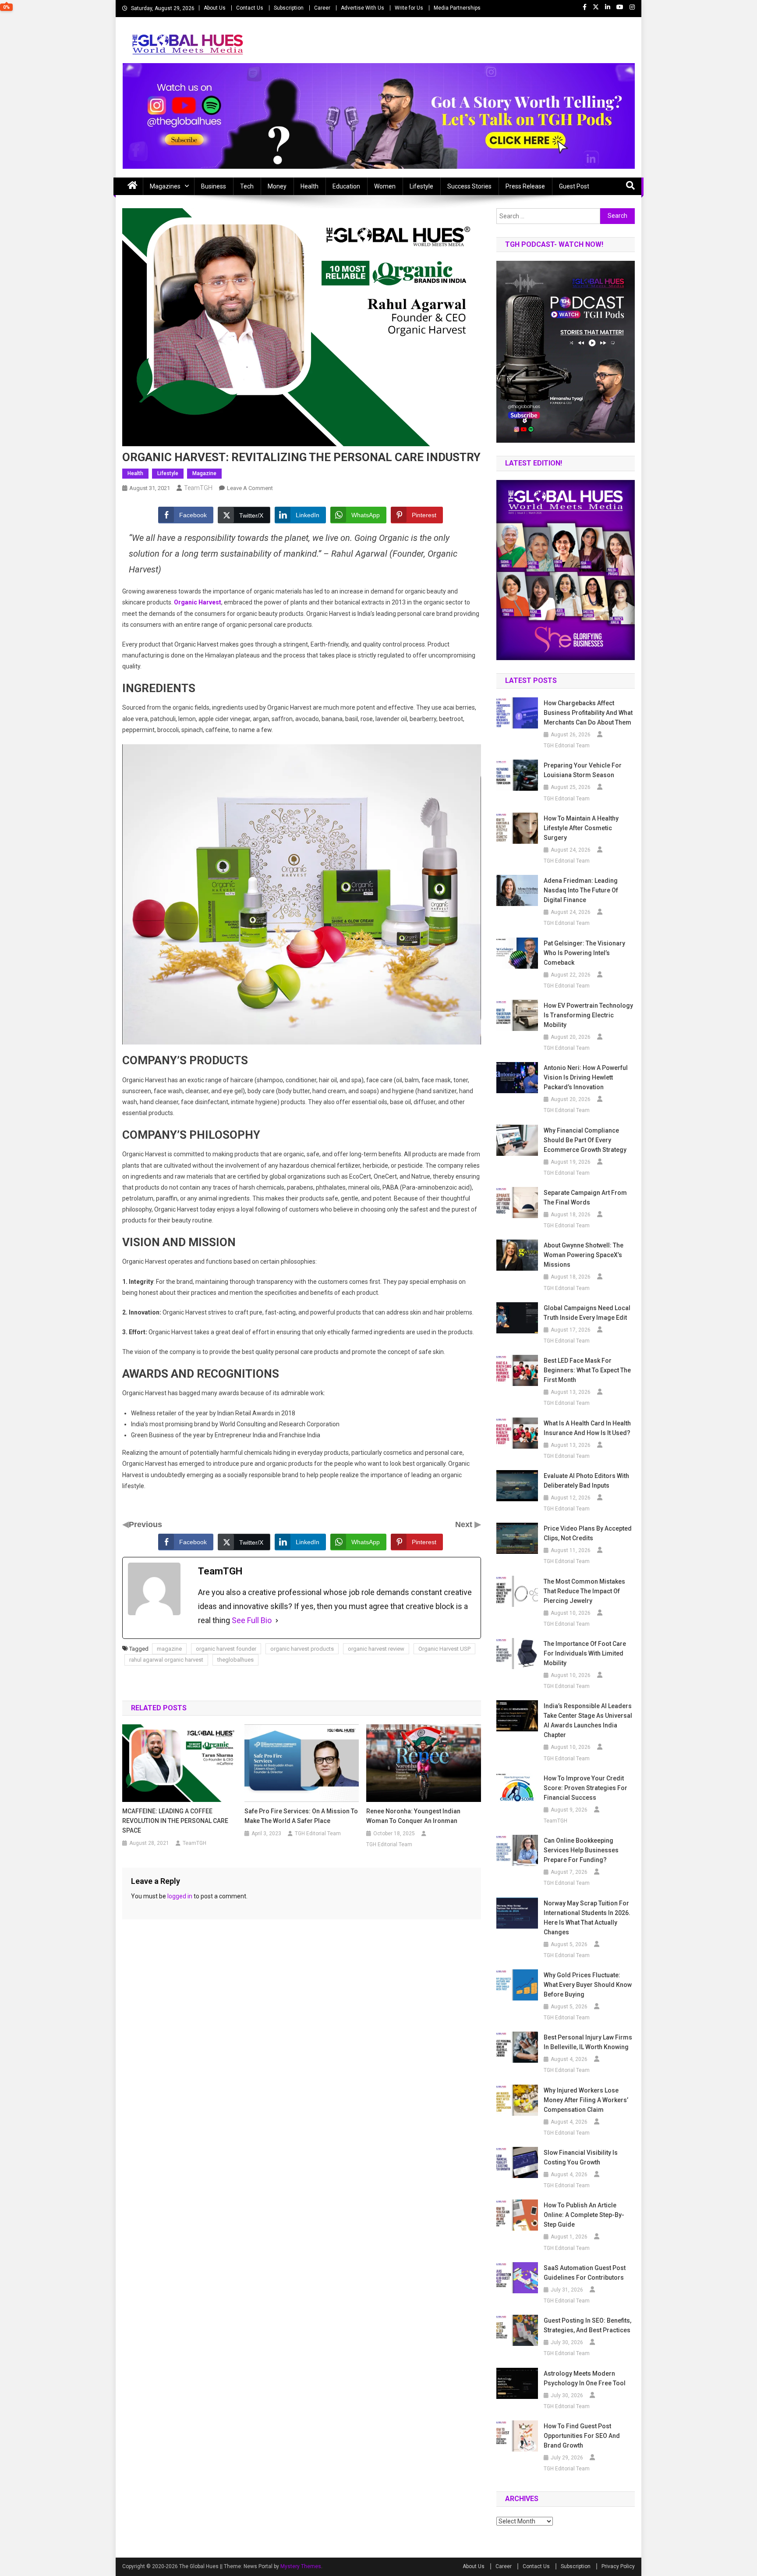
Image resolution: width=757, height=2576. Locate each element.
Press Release (525, 186)
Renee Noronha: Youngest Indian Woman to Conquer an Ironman (413, 1816)
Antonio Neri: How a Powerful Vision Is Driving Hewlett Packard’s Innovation (586, 1077)
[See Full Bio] (277, 1620)
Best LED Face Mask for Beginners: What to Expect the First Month (587, 1370)
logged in (180, 1896)
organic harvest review (376, 1649)
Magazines (165, 186)
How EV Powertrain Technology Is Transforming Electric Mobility (588, 1015)
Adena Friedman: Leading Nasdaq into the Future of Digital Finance (581, 890)
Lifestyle (421, 186)
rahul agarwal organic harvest (166, 1660)
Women (385, 186)
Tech (247, 186)
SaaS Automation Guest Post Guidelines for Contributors (585, 2273)
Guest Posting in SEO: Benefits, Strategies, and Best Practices (587, 2325)
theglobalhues (235, 1660)
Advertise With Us (363, 8)
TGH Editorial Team (318, 1833)
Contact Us (250, 8)
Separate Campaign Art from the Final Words (585, 1197)
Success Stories (469, 186)
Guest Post (574, 186)
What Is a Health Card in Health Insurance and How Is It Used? (587, 1428)
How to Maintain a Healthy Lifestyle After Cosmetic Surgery (581, 828)
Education (346, 186)
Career (322, 8)
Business (214, 186)
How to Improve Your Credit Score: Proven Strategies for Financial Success (585, 1788)
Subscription (289, 8)
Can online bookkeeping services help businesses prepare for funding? (581, 1850)
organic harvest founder (226, 1649)
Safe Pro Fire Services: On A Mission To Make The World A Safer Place (301, 1816)
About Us (215, 8)
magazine (169, 1649)
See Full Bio (252, 1620)
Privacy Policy (618, 2566)
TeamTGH (198, 488)
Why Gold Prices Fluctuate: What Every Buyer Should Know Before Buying (588, 1985)
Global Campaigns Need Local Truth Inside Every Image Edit (587, 1313)
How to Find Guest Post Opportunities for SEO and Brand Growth (582, 2436)
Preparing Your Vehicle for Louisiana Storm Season (583, 770)
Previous (145, 1524)
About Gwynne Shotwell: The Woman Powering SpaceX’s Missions (584, 1255)
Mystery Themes (301, 2566)
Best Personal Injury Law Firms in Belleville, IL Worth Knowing (588, 2042)
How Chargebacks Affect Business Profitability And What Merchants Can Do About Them (588, 713)
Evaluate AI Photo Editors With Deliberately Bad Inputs (586, 1481)
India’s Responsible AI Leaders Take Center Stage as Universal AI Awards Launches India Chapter (588, 1720)
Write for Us (409, 8)
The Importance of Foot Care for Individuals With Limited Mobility (585, 1653)
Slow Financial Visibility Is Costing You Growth (581, 2157)
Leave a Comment (250, 488)
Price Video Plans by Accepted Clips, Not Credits (588, 1533)
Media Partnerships (457, 8)
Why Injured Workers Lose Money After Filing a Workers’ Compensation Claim (586, 2100)
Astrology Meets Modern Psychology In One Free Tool (585, 2378)
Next (465, 1524)
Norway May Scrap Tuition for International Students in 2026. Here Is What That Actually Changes (587, 1918)
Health (310, 186)
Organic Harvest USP (444, 1649)
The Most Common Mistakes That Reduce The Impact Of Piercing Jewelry (584, 1591)
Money (277, 186)
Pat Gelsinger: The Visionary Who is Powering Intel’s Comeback (584, 953)
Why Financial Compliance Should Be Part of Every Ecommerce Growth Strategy (585, 1140)
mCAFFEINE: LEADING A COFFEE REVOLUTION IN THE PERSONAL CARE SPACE (175, 1821)
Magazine (204, 473)
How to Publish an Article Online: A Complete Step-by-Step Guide (584, 2215)
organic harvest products (302, 1649)
